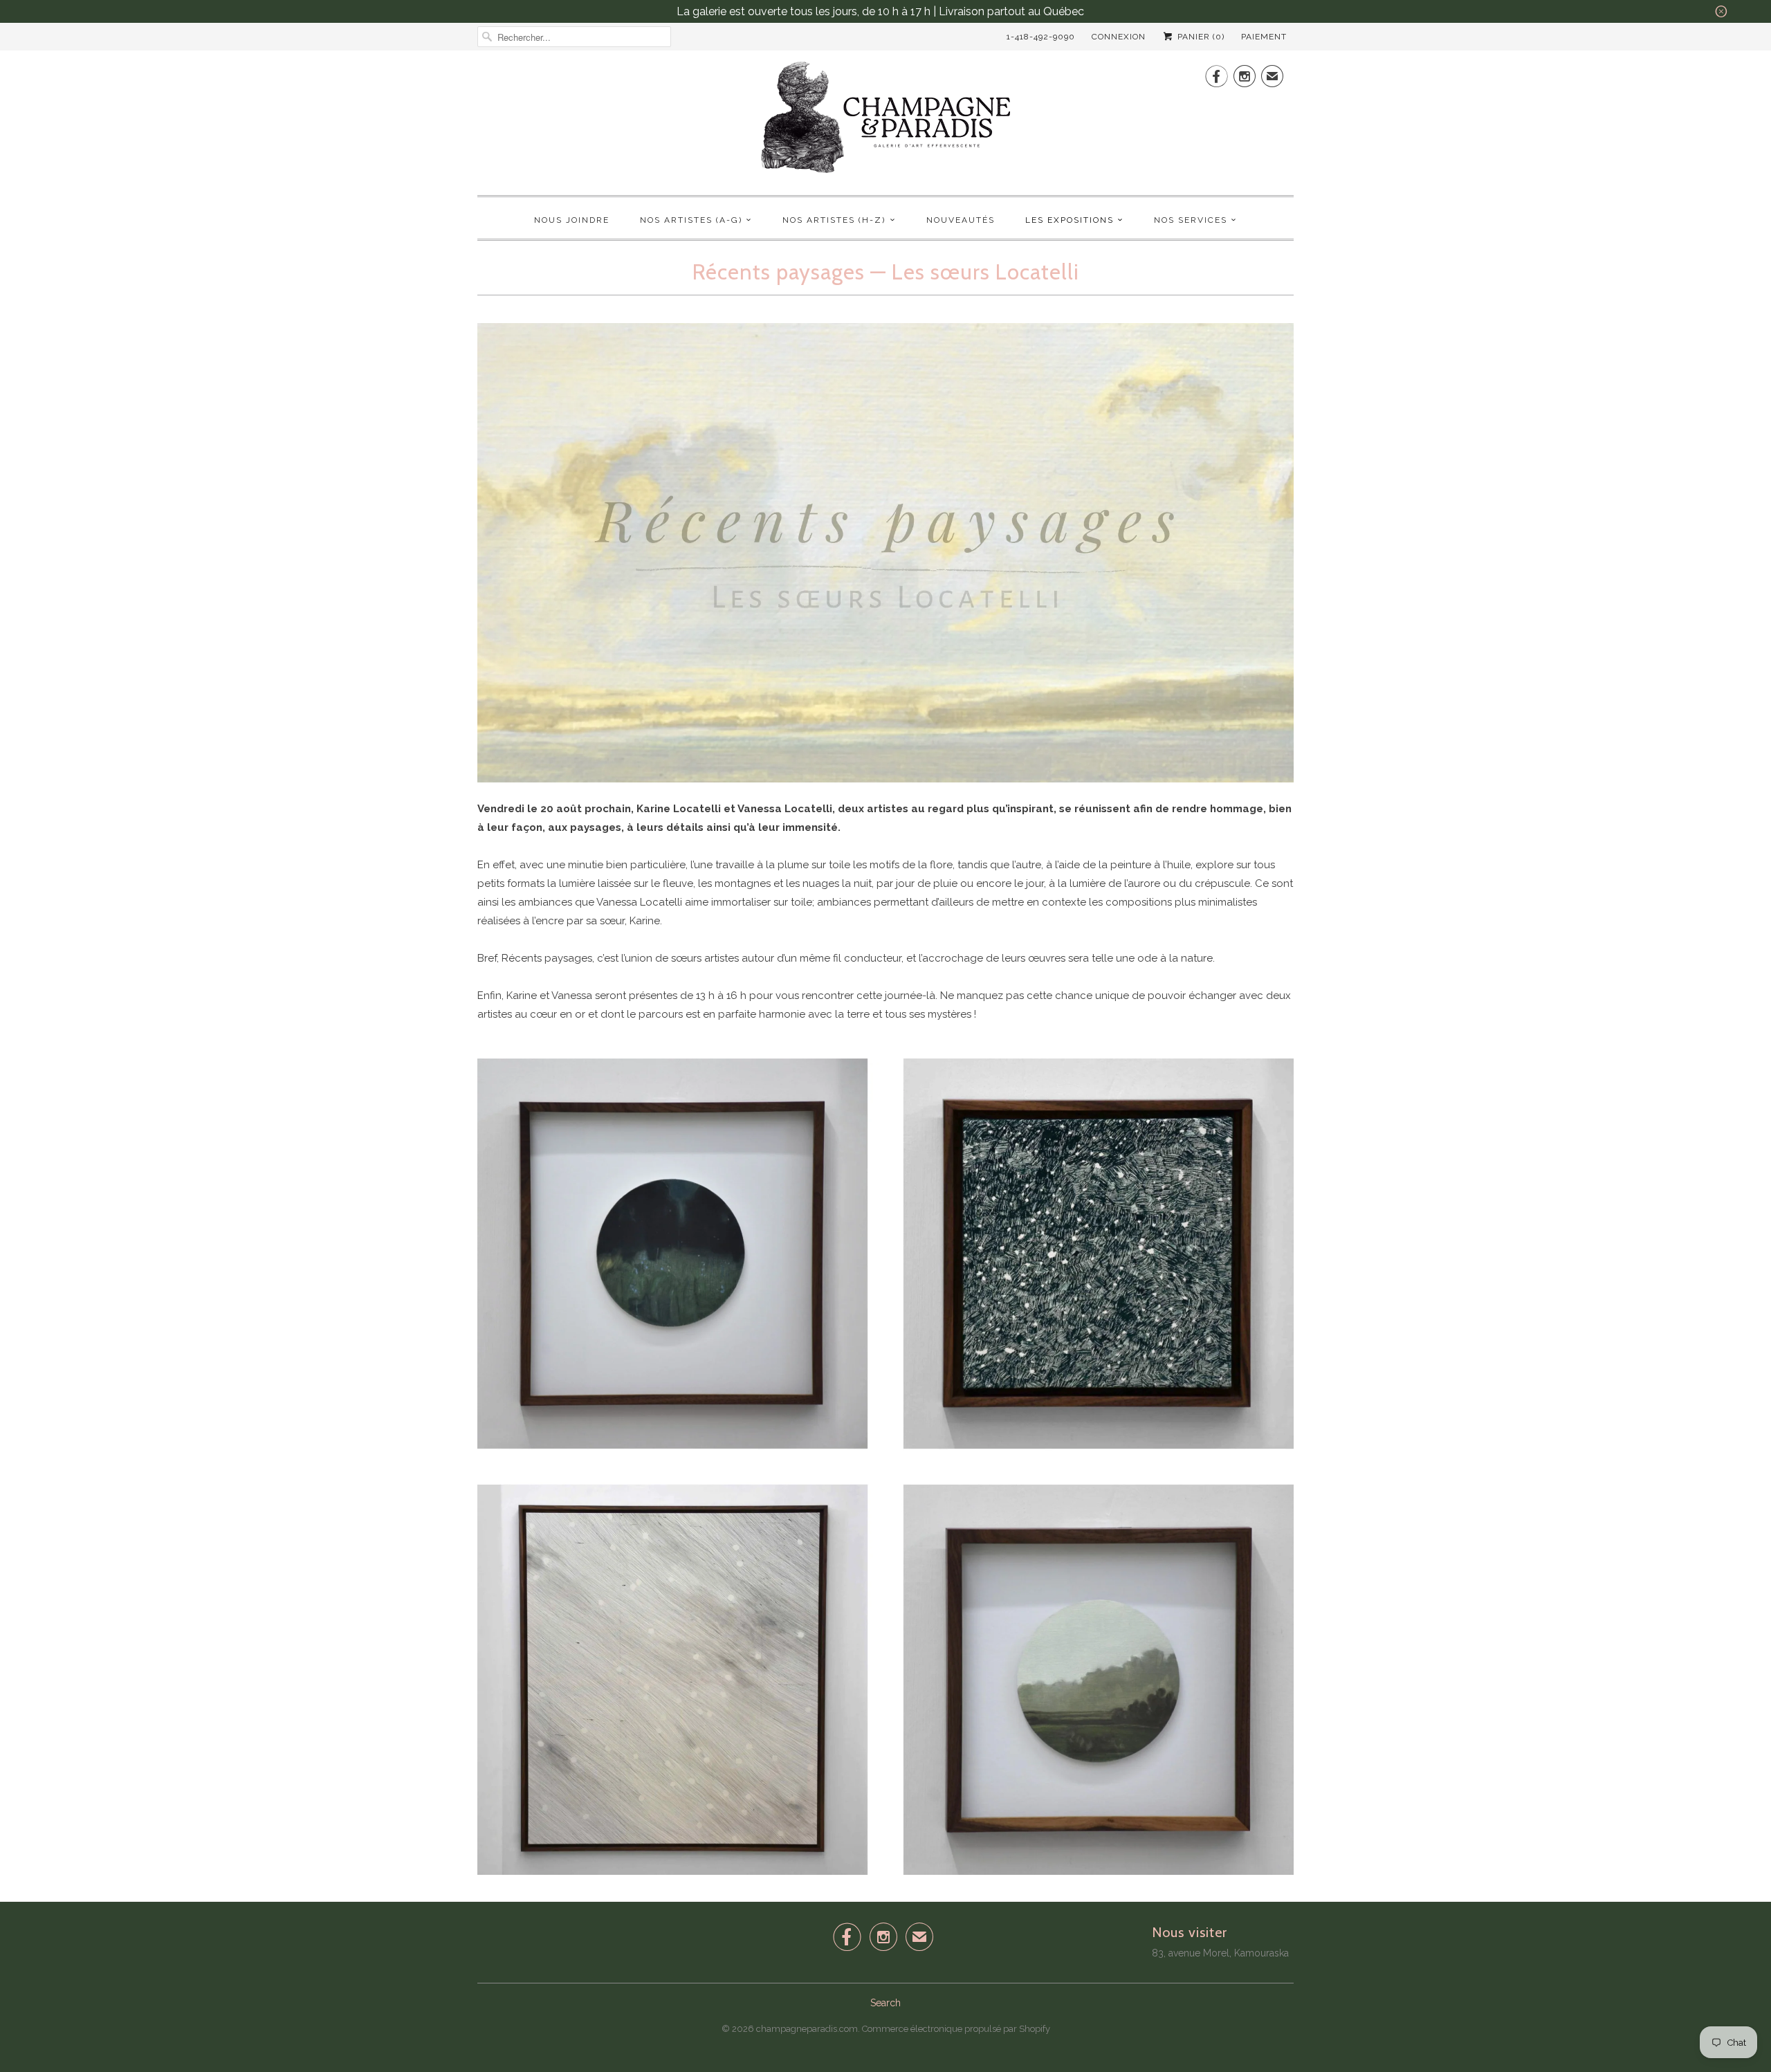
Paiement (1264, 37)
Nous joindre (572, 220)
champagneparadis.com (807, 2029)
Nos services (1191, 220)
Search (885, 2003)
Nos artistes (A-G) (691, 220)
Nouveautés (961, 220)
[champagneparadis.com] (885, 121)
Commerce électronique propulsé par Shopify (956, 2029)
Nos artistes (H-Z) (834, 220)
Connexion (1119, 37)
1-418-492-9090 (1041, 37)
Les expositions (1070, 220)
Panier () (1200, 37)
